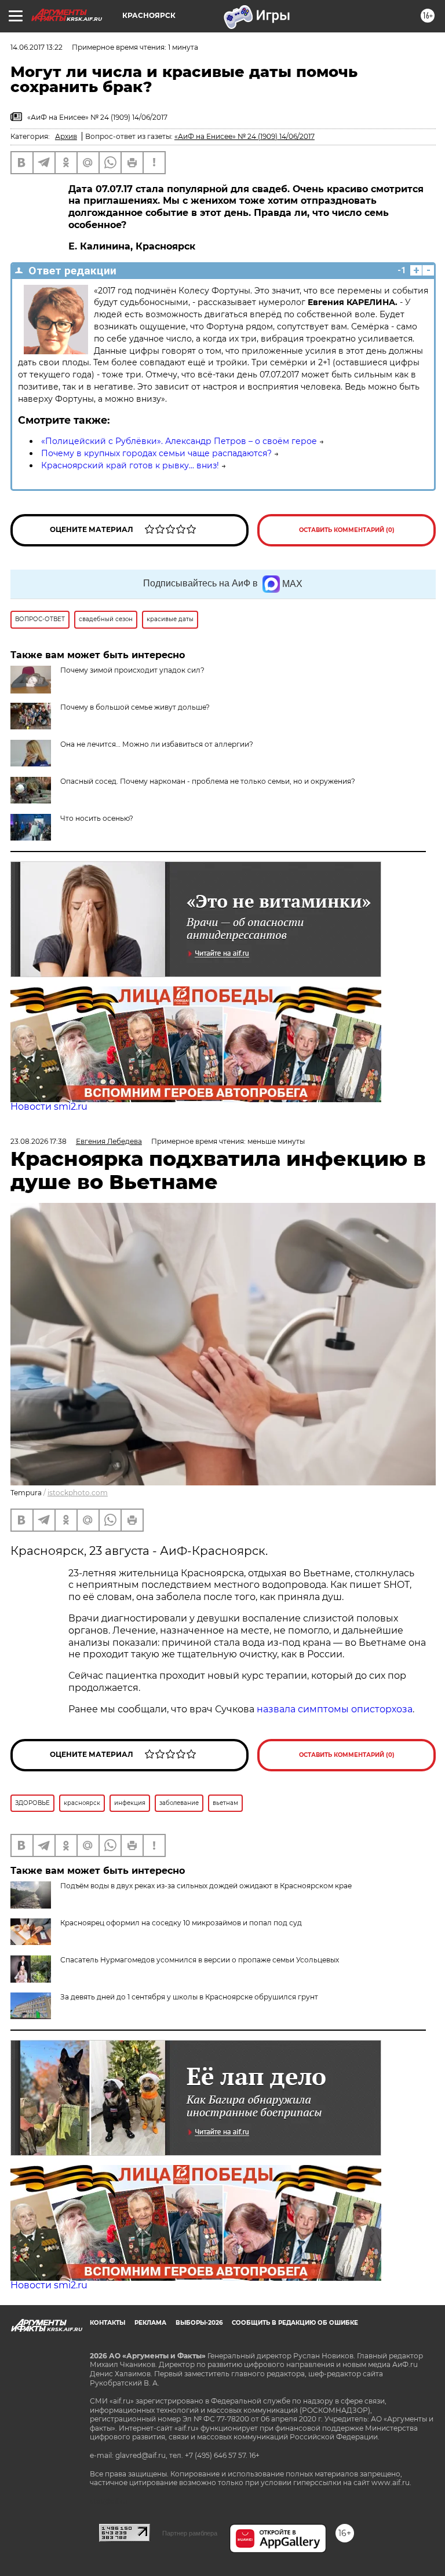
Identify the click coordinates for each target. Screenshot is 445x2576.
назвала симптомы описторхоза (335, 1709)
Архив (66, 136)
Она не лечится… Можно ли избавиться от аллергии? (157, 744)
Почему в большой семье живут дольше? (135, 707)
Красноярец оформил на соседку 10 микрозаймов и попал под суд (181, 1923)
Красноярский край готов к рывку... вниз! (130, 465)
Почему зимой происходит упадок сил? (132, 670)
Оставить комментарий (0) (347, 530)
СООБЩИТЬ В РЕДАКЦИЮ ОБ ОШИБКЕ (295, 2323)
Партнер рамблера (190, 2533)
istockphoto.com (78, 1493)
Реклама (150, 2323)
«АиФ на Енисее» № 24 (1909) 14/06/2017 (245, 136)
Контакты (107, 2323)
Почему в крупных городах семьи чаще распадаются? (156, 453)
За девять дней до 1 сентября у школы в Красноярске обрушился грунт (189, 1997)
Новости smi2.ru (49, 1107)
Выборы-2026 (199, 2323)
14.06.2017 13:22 (37, 47)
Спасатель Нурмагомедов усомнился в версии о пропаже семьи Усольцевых (200, 1960)
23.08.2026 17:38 (39, 1141)
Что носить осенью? (97, 818)
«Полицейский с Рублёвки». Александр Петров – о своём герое (179, 441)
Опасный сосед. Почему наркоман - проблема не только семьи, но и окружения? (208, 781)
